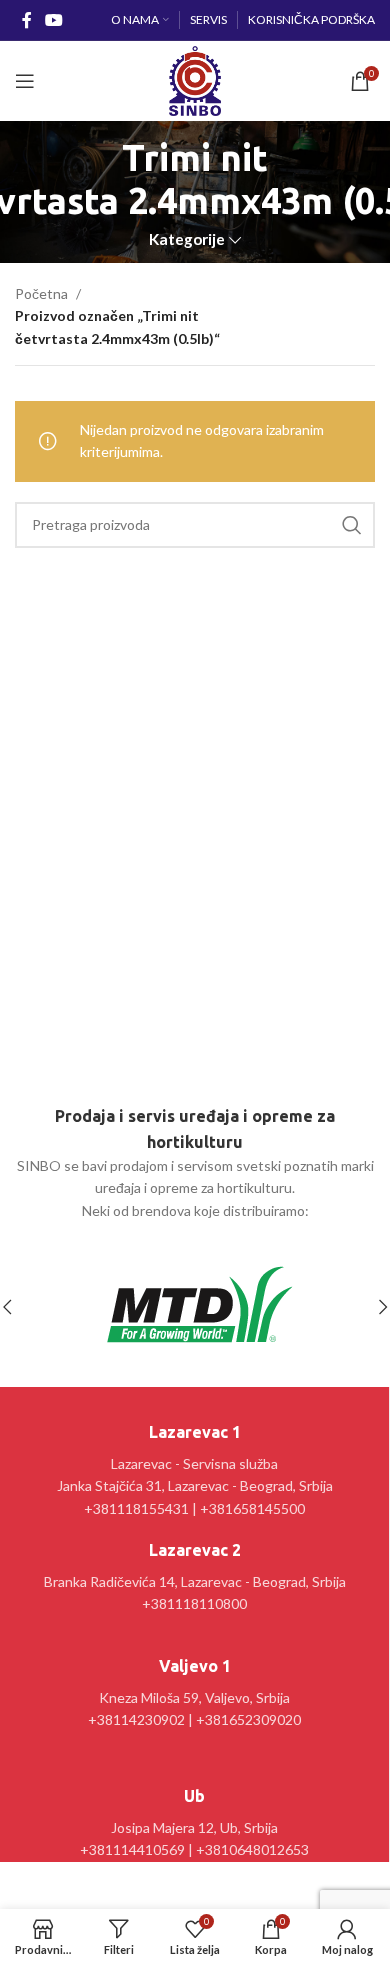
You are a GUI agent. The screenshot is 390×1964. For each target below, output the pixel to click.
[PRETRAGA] (352, 525)
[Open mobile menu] (25, 81)
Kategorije (187, 239)
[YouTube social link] (53, 20)
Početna (41, 293)
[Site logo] (194, 79)
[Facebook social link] (26, 20)
